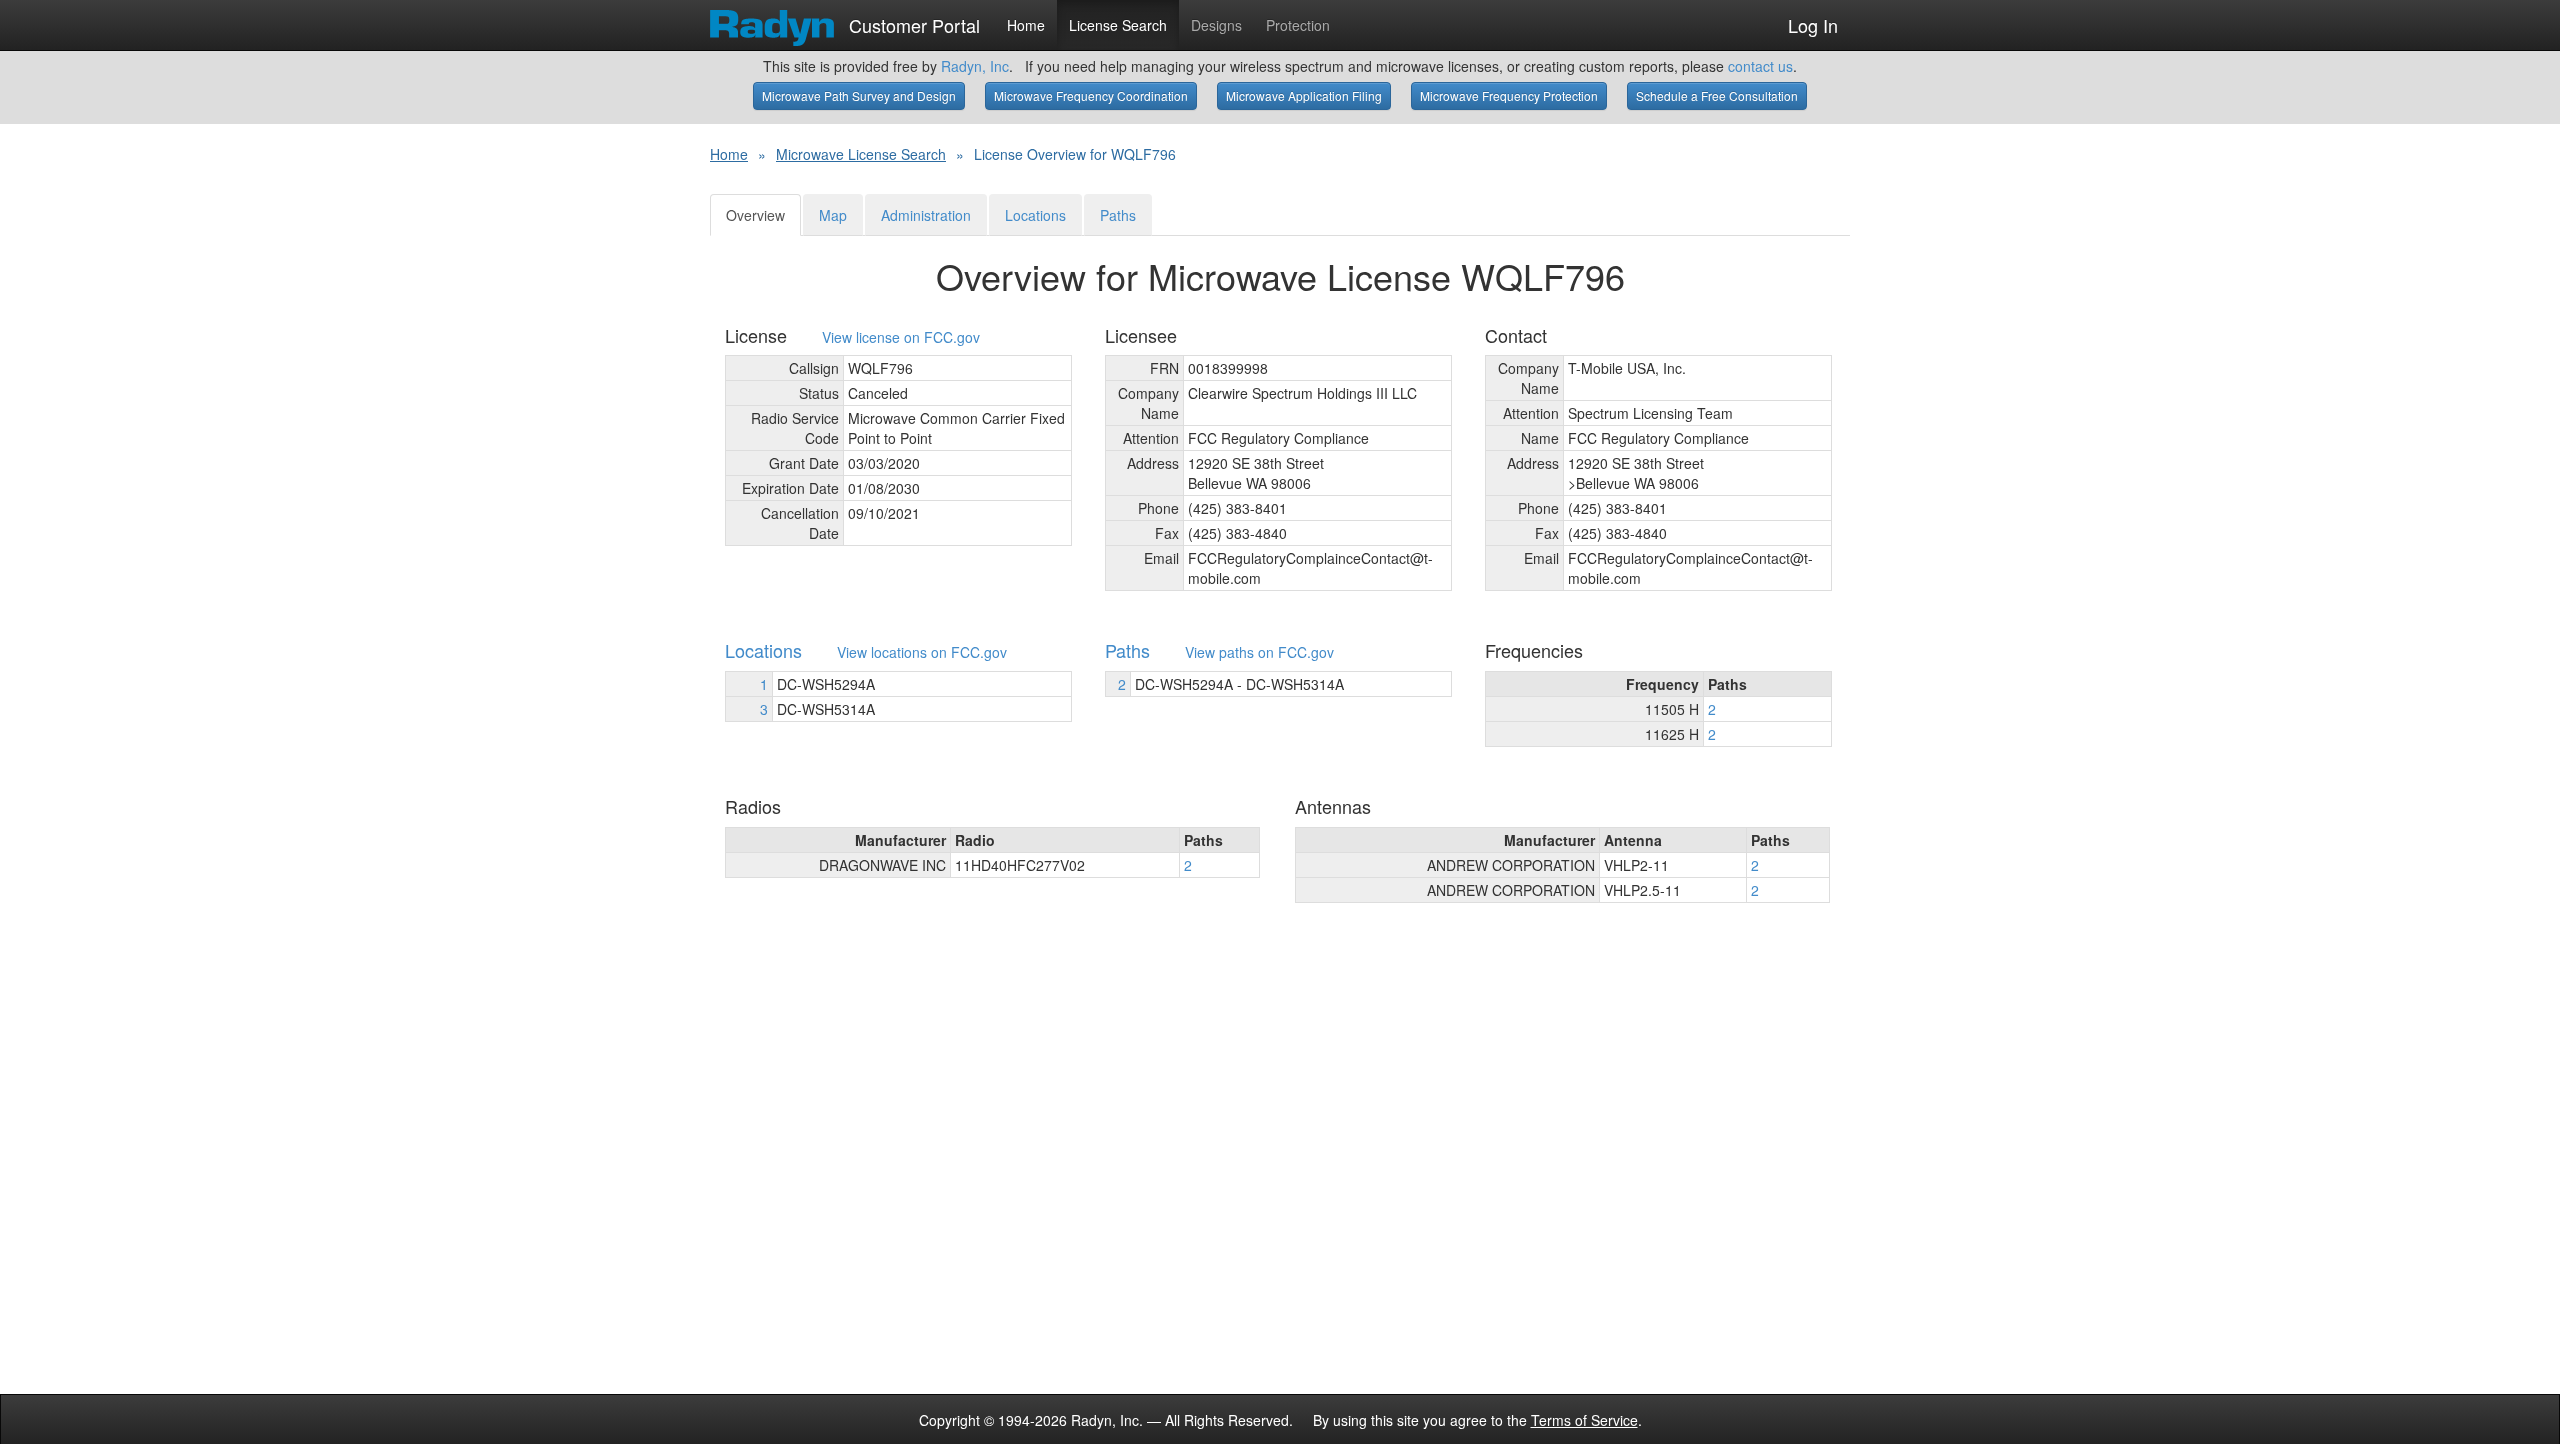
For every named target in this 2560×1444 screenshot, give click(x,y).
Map (833, 215)
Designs (1216, 25)
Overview (755, 215)
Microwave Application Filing (1304, 95)
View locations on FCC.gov (922, 652)
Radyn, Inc (975, 66)
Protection (1298, 25)
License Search (1118, 25)
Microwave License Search (861, 154)
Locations (1035, 215)
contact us (1760, 66)
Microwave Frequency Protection (1509, 95)
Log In (1813, 25)
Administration (926, 215)
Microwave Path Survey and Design (859, 95)
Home (1026, 25)
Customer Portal (912, 21)
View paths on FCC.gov (1259, 652)
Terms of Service (1584, 1420)
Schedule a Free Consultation (1717, 95)
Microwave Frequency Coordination (1091, 95)
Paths (1118, 215)
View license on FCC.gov (901, 337)
